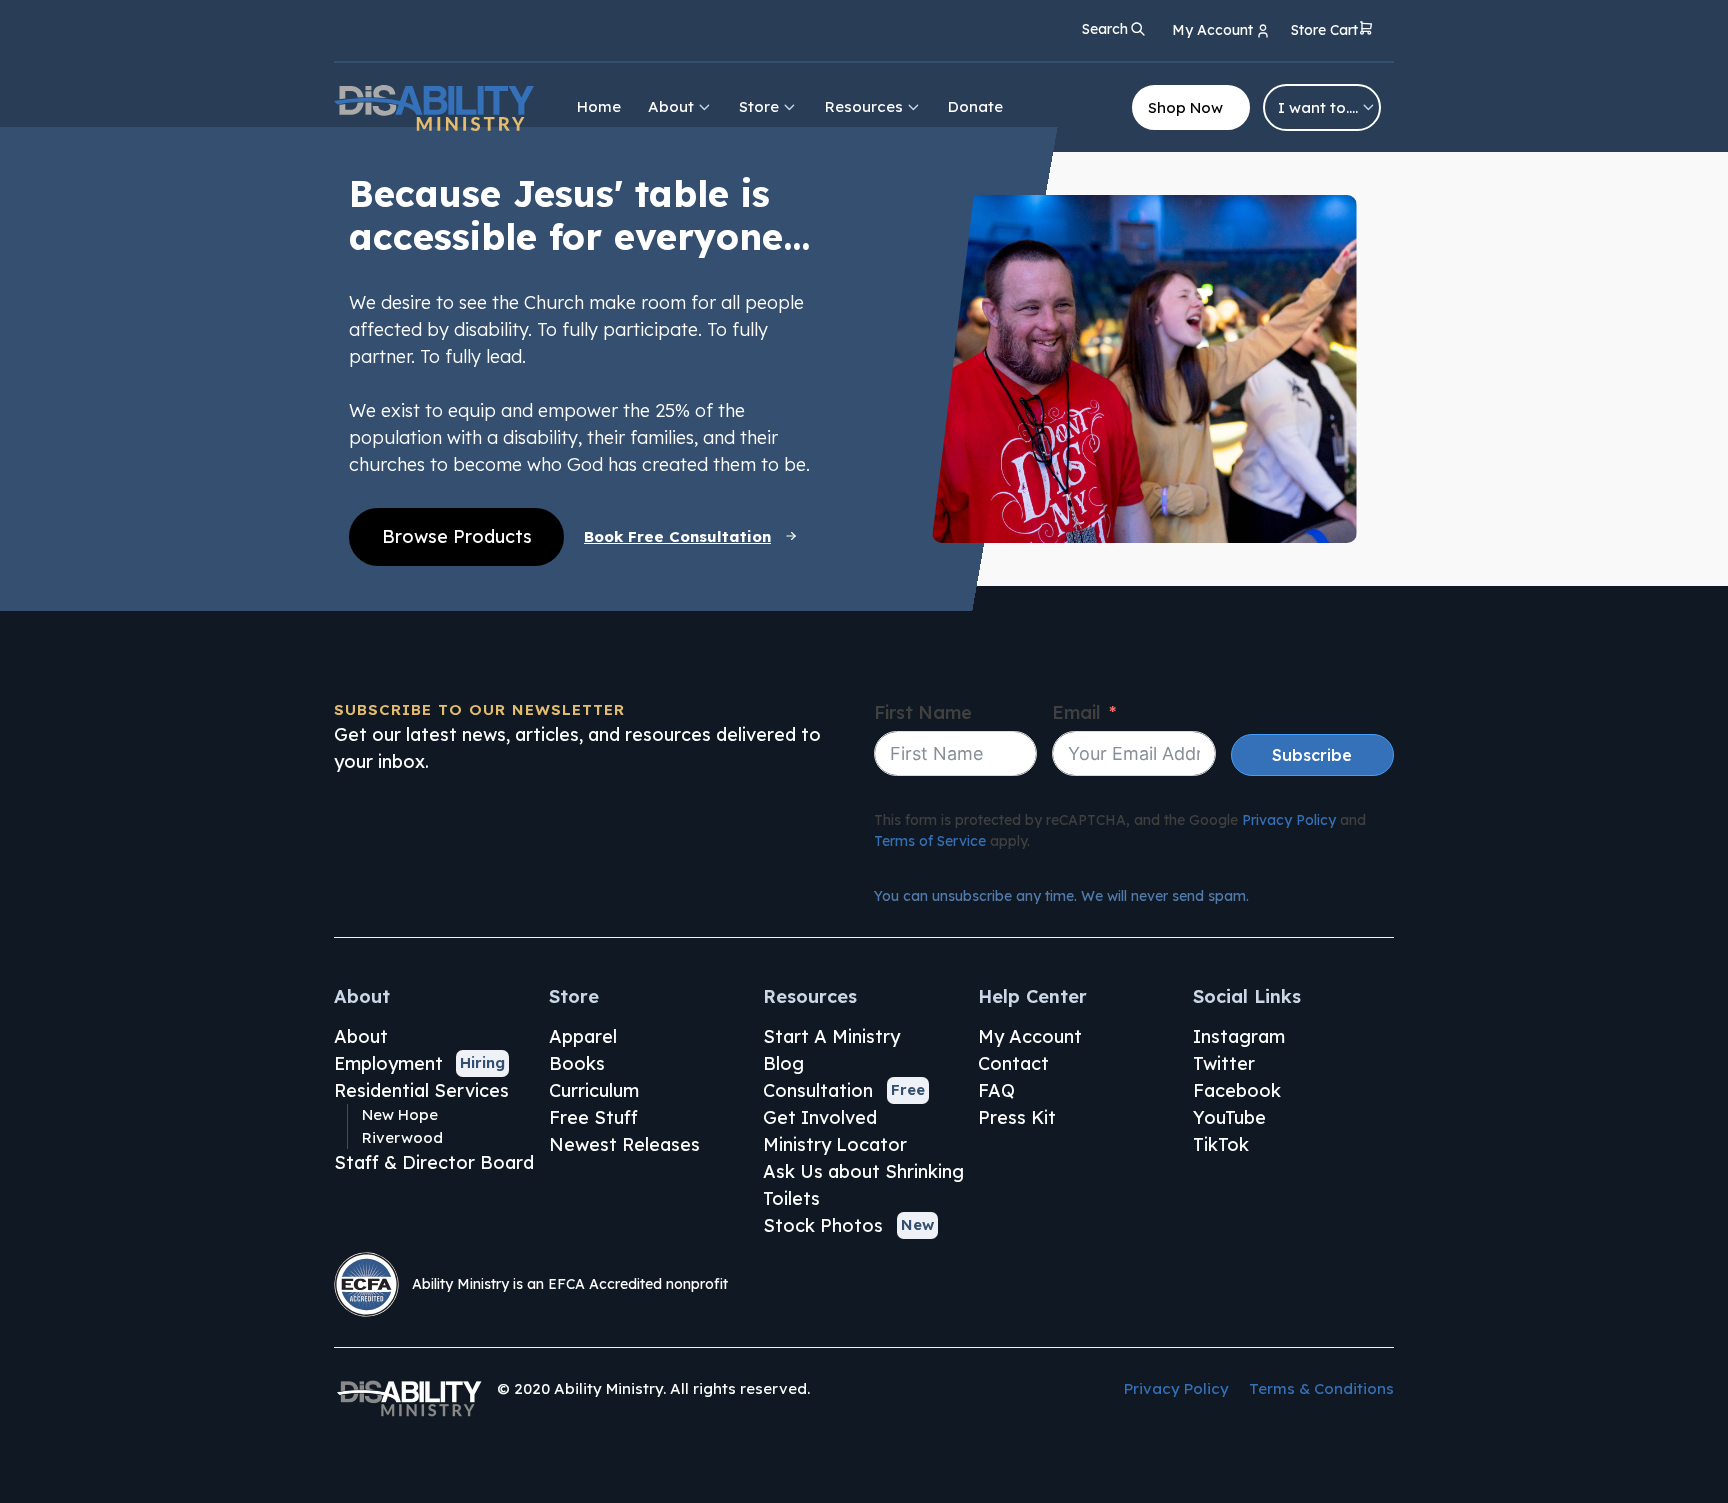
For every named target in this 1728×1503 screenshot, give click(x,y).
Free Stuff (593, 1117)
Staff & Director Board (434, 1162)
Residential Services (421, 1090)
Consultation (818, 1090)
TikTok (1221, 1144)
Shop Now (1185, 107)
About (671, 106)
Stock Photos (823, 1225)
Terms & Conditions (1321, 1388)
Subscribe (1312, 755)
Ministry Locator (835, 1144)
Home (599, 106)
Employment (388, 1063)
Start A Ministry (831, 1036)
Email (1076, 712)
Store (759, 106)
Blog (783, 1063)
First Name (923, 712)
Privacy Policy (1289, 820)
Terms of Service (930, 841)
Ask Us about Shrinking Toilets (863, 1185)
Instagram (1239, 1036)
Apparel (583, 1036)
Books (577, 1063)
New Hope (400, 1114)
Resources (864, 106)
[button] (1332, 31)
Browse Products (457, 536)
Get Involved (820, 1117)
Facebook (1237, 1090)
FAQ (996, 1090)
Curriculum (594, 1090)
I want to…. (1318, 107)
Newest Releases (624, 1144)
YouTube (1229, 1117)
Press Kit (1017, 1117)
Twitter (1224, 1063)
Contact (1013, 1063)
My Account (1030, 1036)
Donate (975, 106)
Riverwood (402, 1137)
